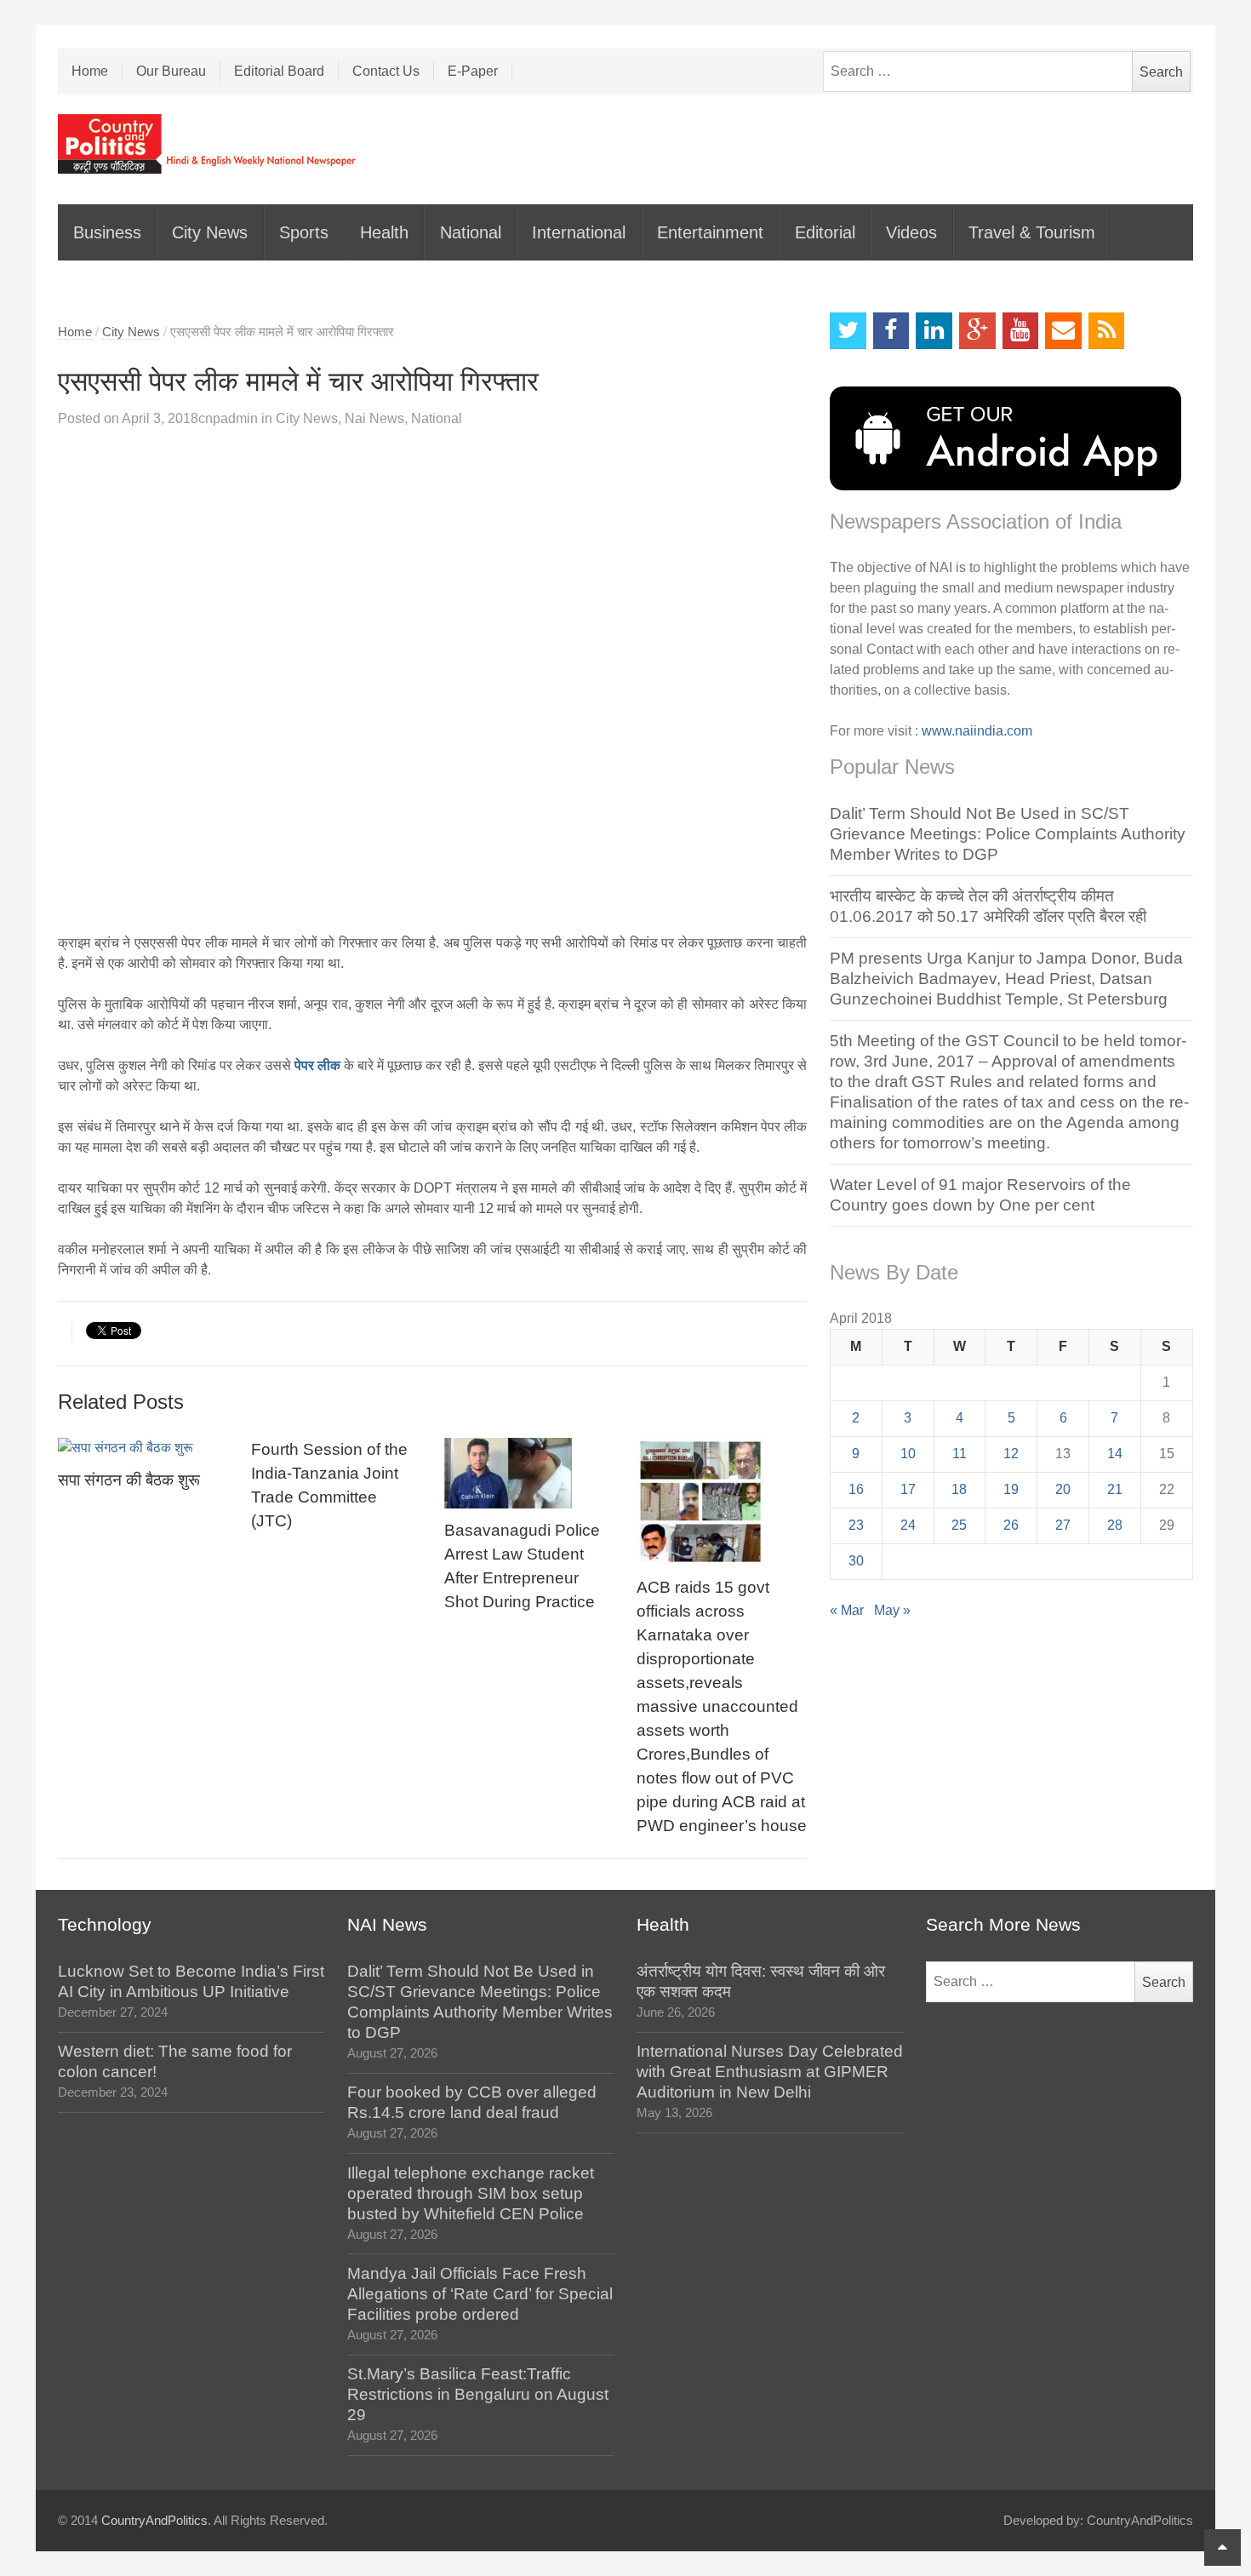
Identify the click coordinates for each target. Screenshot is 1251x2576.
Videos (911, 232)
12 (1011, 1454)
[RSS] (1107, 331)
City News (210, 232)
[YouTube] (1021, 331)
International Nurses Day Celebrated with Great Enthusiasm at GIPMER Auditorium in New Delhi (770, 2072)
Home (90, 71)
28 (1115, 1525)
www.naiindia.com (977, 731)
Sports (304, 232)
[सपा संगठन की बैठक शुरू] (143, 1448)
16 (856, 1489)
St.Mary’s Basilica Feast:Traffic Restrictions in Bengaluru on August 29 (478, 2394)
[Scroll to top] (1222, 2547)
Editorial (825, 232)
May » (892, 1610)
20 (1063, 1489)
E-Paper (473, 71)
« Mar (847, 1610)
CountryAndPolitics (154, 2521)
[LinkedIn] (934, 331)
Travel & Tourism (1032, 232)
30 (856, 1561)
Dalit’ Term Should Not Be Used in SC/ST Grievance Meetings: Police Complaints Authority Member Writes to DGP (1008, 834)
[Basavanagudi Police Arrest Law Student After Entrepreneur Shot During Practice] (529, 1473)
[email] (1063, 331)
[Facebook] (891, 331)
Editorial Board (279, 71)
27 (1063, 1525)
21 (1115, 1489)
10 (908, 1454)
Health (384, 232)
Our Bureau (171, 71)
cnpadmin (228, 418)
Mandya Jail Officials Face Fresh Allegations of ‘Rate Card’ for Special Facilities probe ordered (480, 2294)
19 (1011, 1489)
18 (959, 1489)
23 (856, 1525)
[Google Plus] (977, 331)
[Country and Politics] (208, 144)
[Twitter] (848, 331)
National (471, 232)
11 (960, 1454)
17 (908, 1489)
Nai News (374, 418)
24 (908, 1525)
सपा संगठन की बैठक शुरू (129, 1480)
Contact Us (386, 71)
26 (1011, 1525)
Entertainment (710, 232)
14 (1115, 1454)
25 (959, 1525)
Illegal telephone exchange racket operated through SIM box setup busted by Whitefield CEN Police (471, 2193)
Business (107, 232)
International (579, 232)
